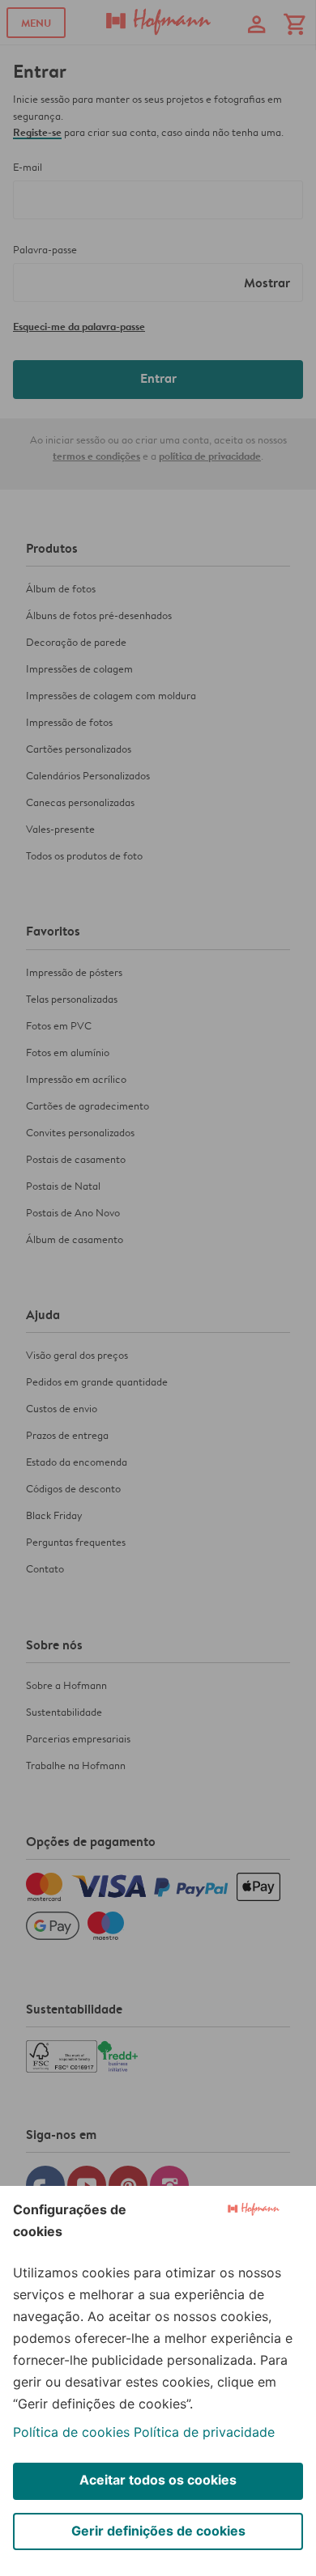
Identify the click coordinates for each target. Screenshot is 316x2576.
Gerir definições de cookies (158, 2531)
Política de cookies (71, 2432)
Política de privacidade (204, 2432)
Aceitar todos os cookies (158, 2480)
